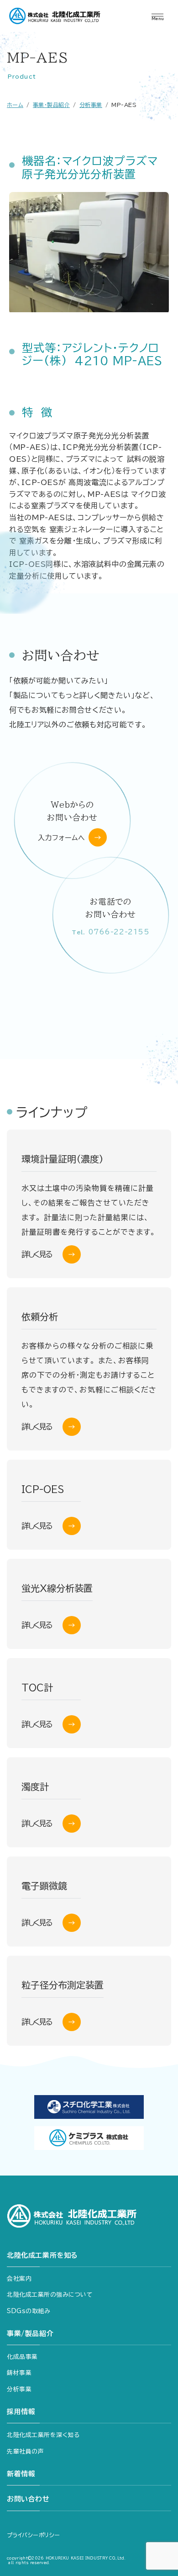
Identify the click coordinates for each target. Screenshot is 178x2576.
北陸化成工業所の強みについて (50, 2295)
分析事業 (19, 2389)
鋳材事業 (19, 2373)
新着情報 (21, 2474)
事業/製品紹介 (30, 2333)
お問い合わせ (28, 2499)
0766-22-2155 (110, 932)
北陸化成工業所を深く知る (43, 2435)
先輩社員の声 (25, 2451)
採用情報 (21, 2412)
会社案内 (19, 2279)
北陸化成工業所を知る (42, 2255)
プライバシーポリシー (34, 2535)
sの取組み (29, 2311)
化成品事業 (22, 2357)
